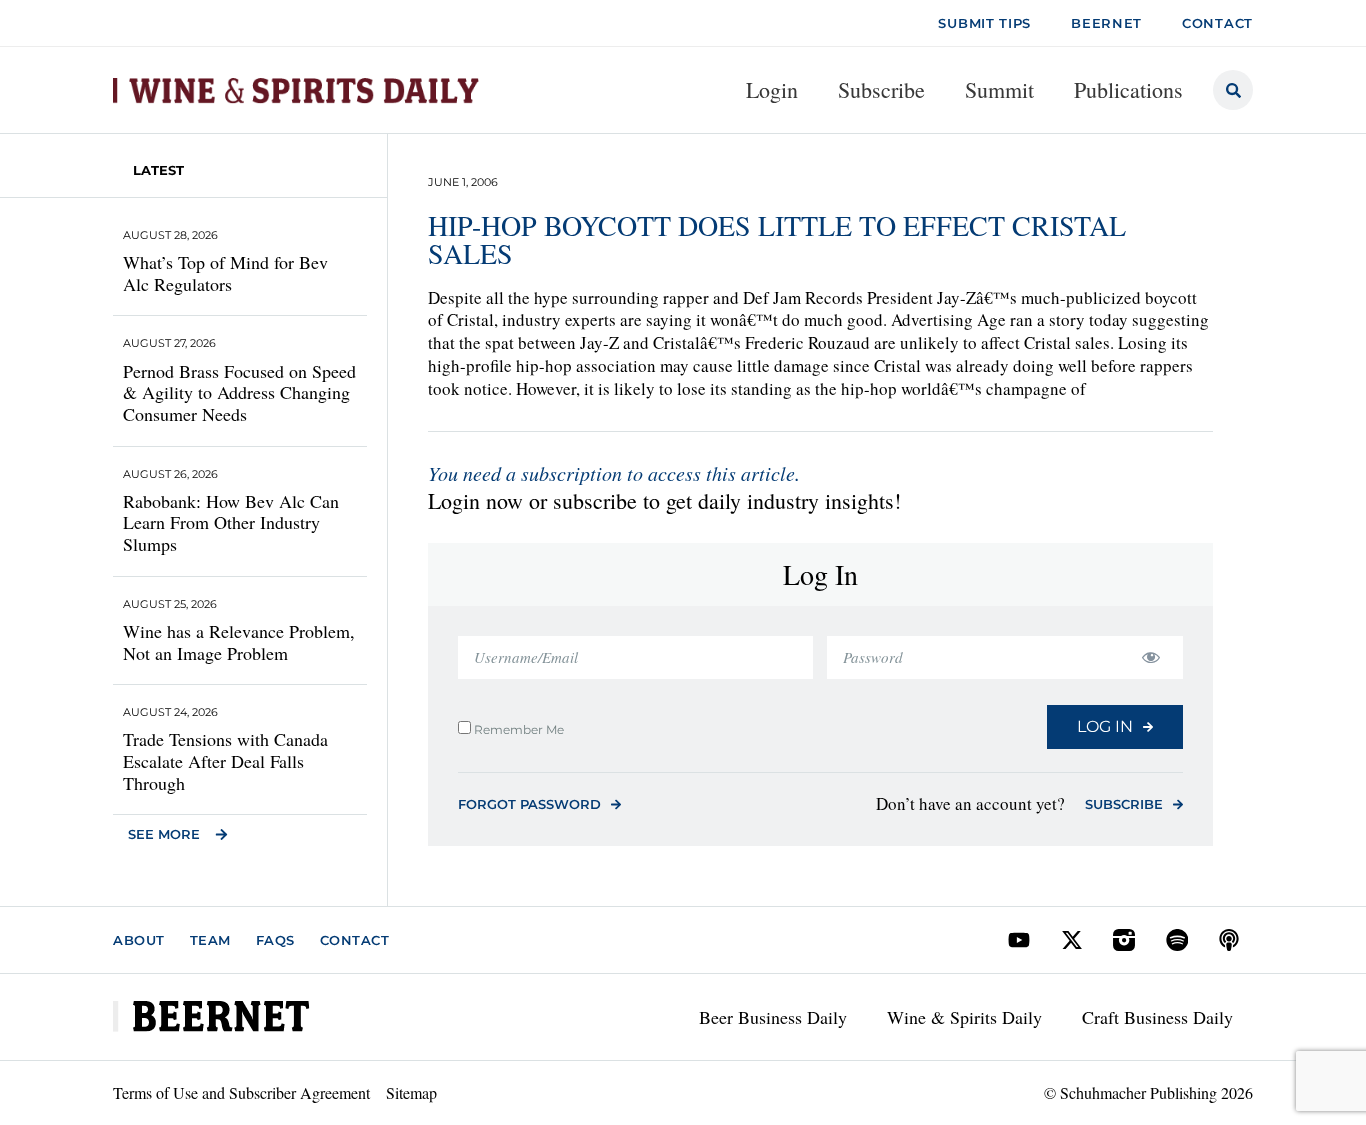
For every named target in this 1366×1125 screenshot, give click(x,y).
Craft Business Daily (1157, 1017)
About (139, 940)
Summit (999, 89)
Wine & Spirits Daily (964, 1017)
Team (210, 940)
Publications (1128, 89)
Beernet (1106, 23)
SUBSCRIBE (1124, 804)
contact (1217, 23)
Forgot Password (529, 804)
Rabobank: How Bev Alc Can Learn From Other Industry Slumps (231, 522)
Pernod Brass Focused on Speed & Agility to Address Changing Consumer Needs (239, 392)
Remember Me (517, 729)
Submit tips (984, 23)
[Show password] (1150, 657)
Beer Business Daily (773, 1017)
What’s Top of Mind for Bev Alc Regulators (225, 273)
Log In (1105, 726)
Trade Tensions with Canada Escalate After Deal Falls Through (225, 760)
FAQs (275, 940)
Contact (355, 940)
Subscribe (881, 89)
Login (772, 89)
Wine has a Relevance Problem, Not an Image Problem (239, 642)
